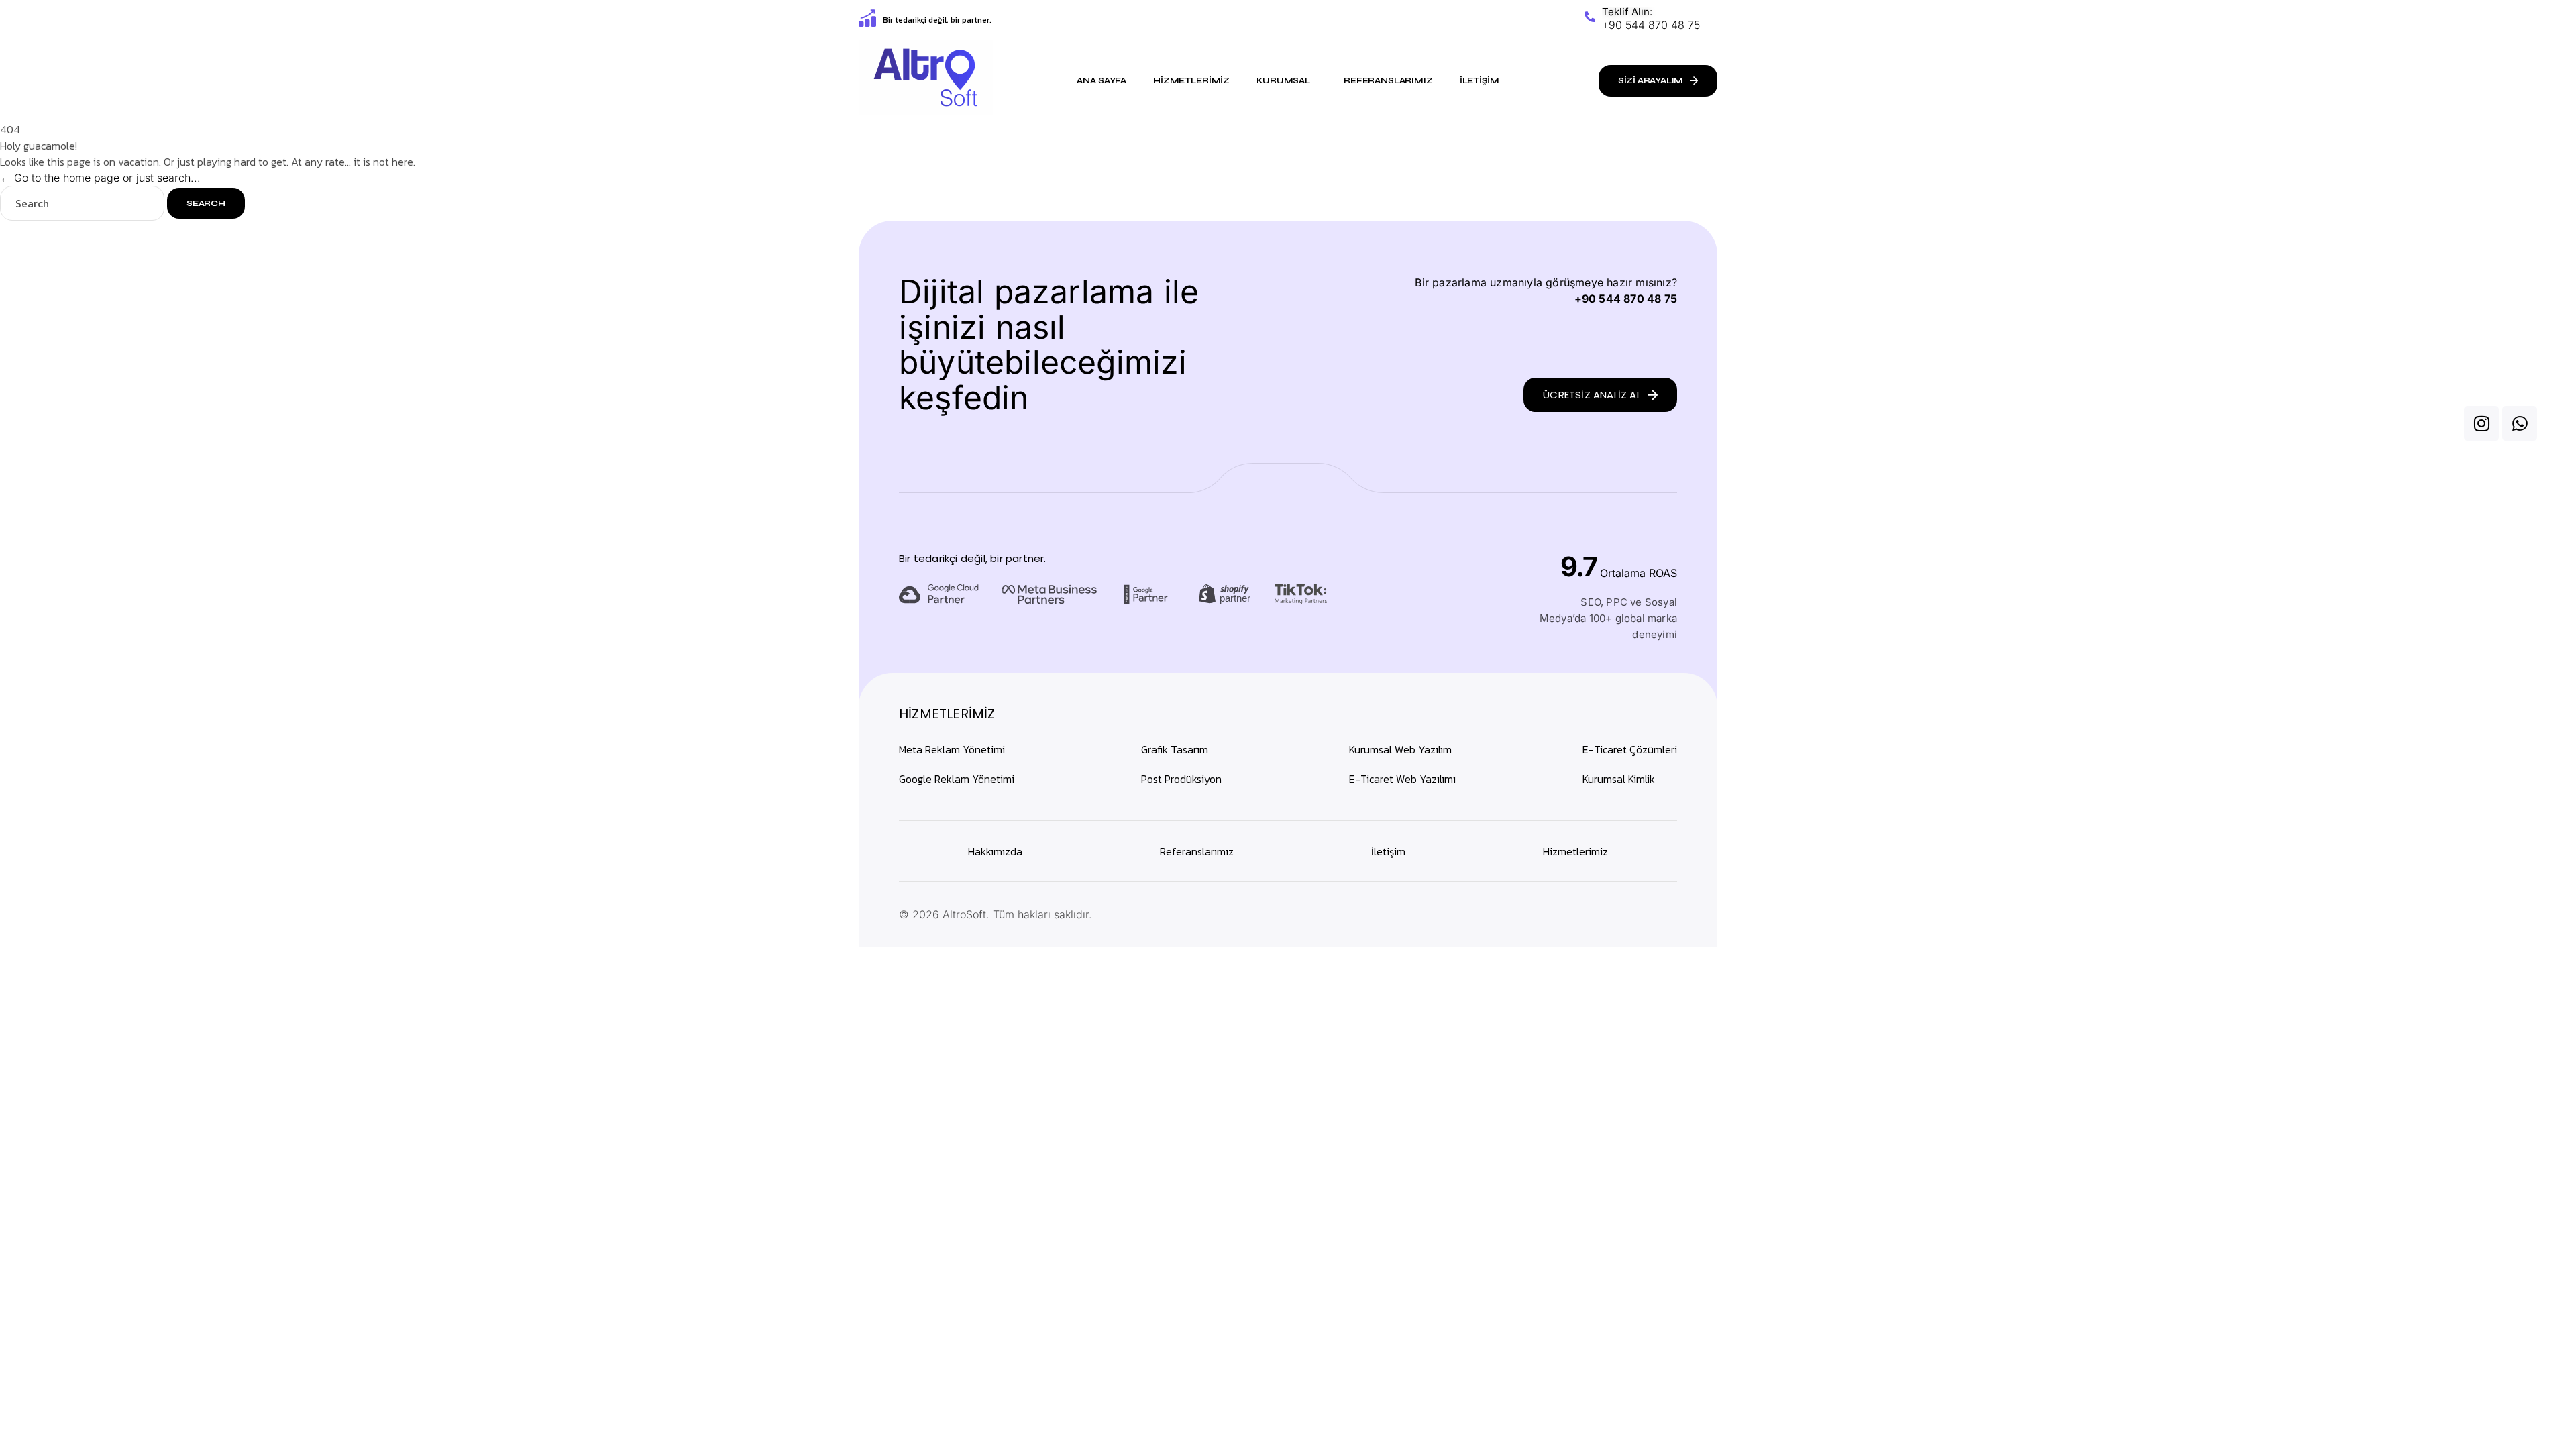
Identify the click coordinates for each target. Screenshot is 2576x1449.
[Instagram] (2481, 423)
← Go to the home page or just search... (100, 178)
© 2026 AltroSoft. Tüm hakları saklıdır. (996, 914)
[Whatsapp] (2520, 423)
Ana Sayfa (1102, 80)
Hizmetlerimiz (1191, 80)
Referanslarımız (1388, 80)
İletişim (1480, 80)
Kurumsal (1283, 80)
